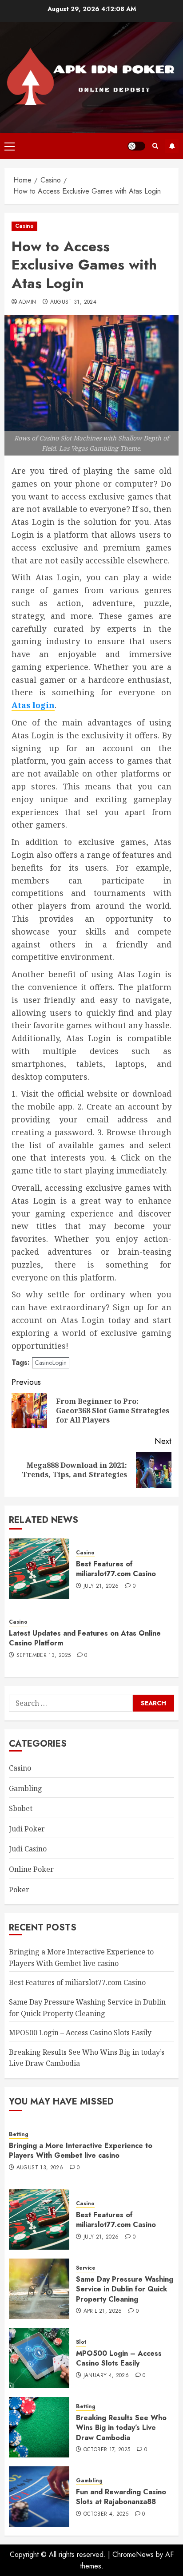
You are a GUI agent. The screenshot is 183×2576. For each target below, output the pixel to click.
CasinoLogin (51, 1363)
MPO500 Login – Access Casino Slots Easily (80, 2033)
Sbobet (21, 1808)
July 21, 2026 (101, 1586)
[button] (10, 146)
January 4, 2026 (106, 2376)
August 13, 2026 (40, 2168)
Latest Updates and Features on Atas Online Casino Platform (85, 1638)
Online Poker (31, 1869)
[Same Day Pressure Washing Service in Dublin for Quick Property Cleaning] (39, 2289)
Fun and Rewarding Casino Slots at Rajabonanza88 (121, 2497)
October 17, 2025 (107, 2450)
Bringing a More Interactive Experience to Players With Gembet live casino (81, 2150)
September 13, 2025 (44, 1656)
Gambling (26, 1788)
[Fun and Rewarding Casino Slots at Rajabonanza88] (39, 2497)
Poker (19, 1890)
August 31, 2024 (73, 302)
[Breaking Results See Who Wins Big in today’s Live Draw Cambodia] (39, 2427)
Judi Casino (28, 1849)
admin (28, 302)
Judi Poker (27, 1829)
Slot (81, 2342)
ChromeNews (133, 2554)
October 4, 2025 (106, 2514)
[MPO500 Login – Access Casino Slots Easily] (39, 2358)
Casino (24, 226)
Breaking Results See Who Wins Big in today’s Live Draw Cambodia (121, 2428)
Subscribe (172, 146)
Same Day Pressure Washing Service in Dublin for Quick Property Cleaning (125, 2289)
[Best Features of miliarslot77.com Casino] (39, 1569)
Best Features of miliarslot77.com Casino (116, 1569)
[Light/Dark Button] (136, 146)
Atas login (33, 705)
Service (86, 2268)
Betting (19, 2134)
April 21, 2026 (103, 2311)
